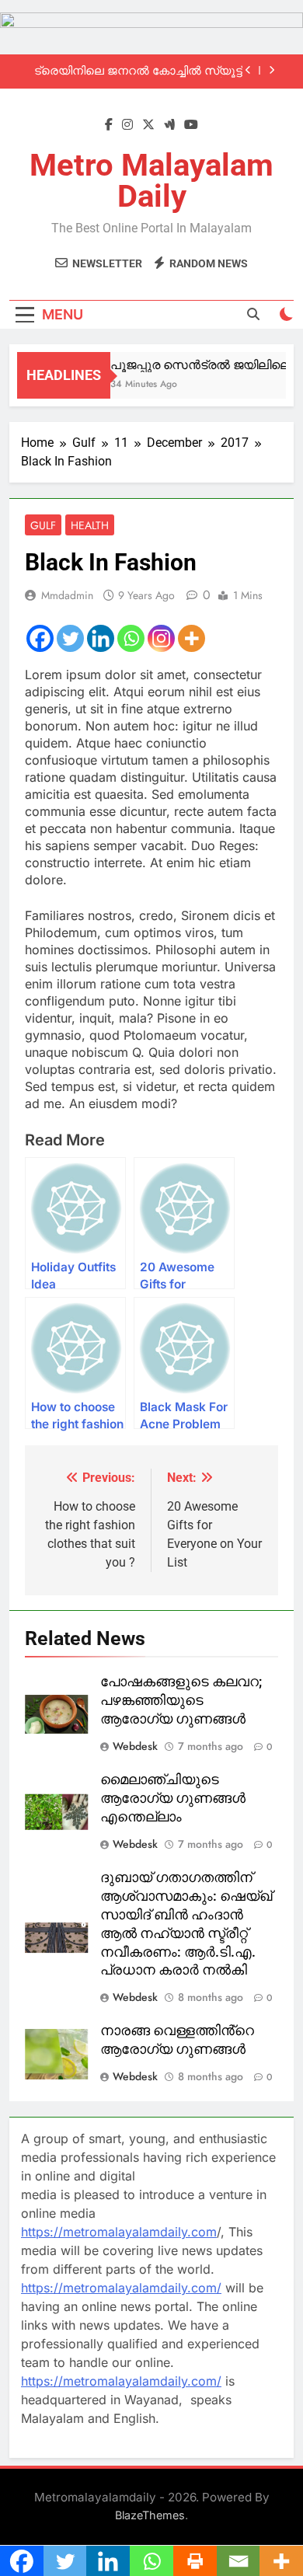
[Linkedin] (101, 638)
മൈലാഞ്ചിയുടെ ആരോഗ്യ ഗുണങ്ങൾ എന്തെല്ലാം (173, 1798)
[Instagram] (161, 638)
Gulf (43, 525)
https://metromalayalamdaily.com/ (121, 2288)
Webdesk (135, 1746)
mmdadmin (67, 595)
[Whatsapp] (131, 638)
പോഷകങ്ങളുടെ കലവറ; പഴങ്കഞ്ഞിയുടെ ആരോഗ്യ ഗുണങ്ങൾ (181, 1700)
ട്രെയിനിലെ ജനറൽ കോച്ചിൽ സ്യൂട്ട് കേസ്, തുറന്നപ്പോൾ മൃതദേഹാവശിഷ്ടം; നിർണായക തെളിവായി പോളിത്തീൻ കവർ (136, 71)
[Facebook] (40, 638)
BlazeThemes (150, 2515)
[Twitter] (70, 638)
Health (90, 525)
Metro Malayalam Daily (151, 181)
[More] (192, 638)
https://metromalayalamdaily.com (119, 2232)
